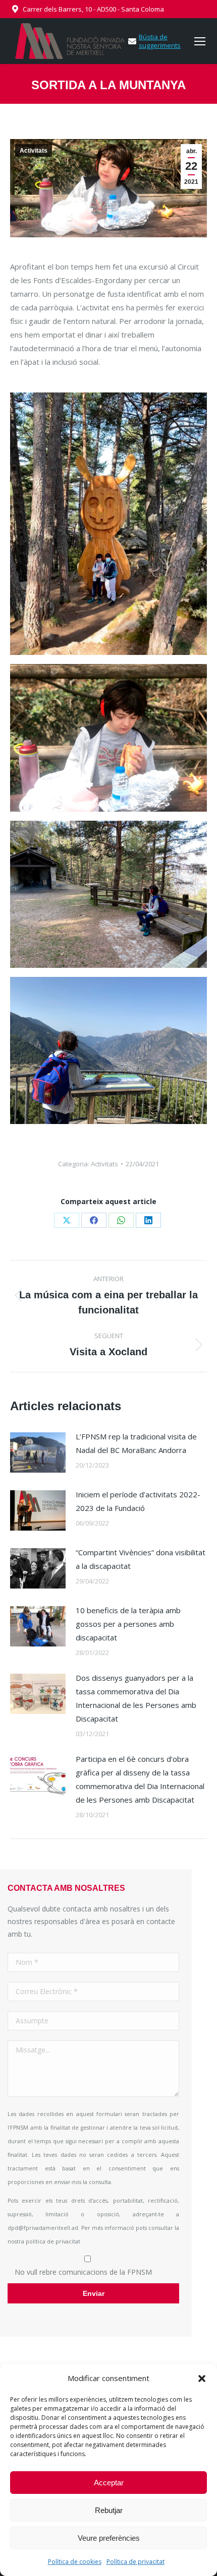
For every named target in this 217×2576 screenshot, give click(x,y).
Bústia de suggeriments (160, 41)
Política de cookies (75, 2562)
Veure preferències (109, 2538)
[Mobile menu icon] (200, 41)
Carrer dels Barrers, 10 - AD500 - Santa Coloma (93, 9)
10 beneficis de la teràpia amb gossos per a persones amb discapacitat (128, 1624)
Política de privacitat (135, 2562)
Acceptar (109, 2483)
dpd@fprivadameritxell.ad (43, 2228)
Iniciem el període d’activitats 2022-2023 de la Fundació (138, 1501)
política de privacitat (53, 2241)
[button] (202, 2379)
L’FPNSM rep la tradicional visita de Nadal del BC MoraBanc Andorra (136, 1443)
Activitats (34, 151)
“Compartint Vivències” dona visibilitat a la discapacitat (141, 1559)
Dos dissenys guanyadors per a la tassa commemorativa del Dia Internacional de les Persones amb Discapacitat (136, 1698)
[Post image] (38, 1452)
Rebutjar (109, 2510)
